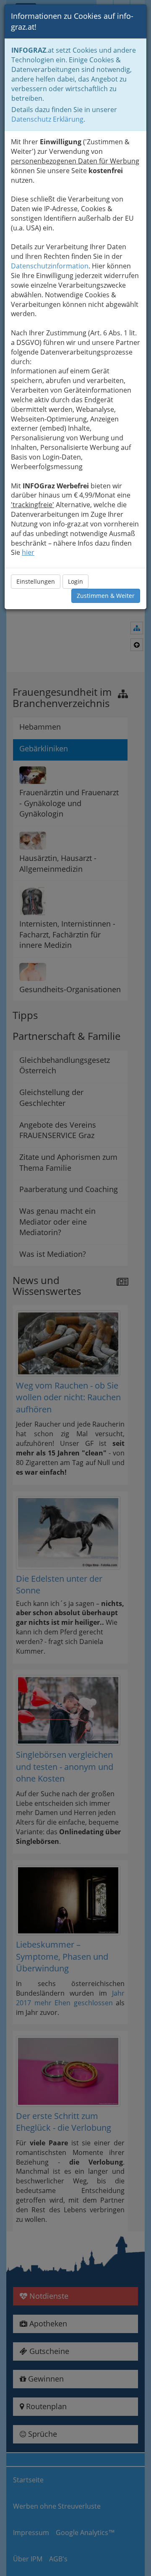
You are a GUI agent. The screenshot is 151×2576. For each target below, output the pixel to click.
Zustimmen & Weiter (106, 596)
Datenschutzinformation (50, 266)
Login (75, 581)
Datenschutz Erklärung (47, 119)
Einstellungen (36, 581)
